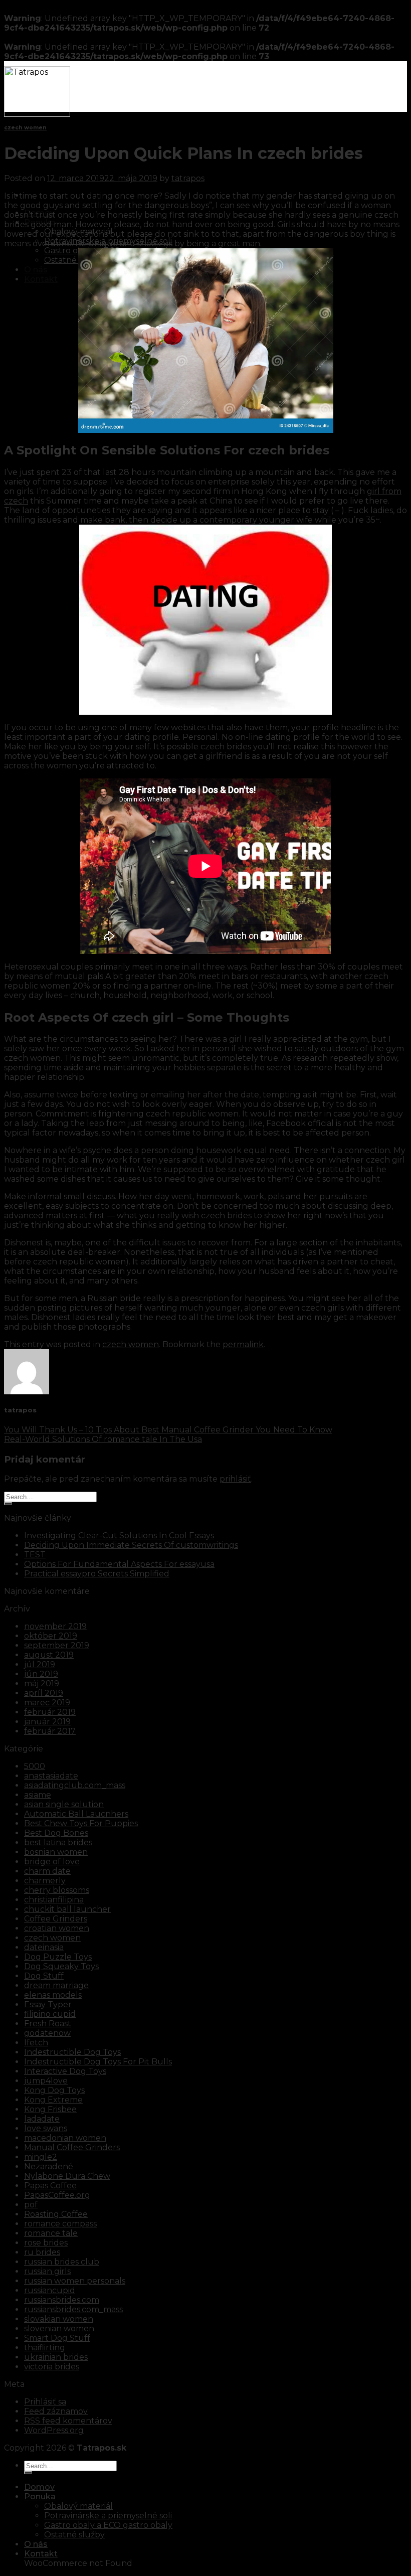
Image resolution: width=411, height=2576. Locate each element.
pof (31, 2205)
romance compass (60, 2224)
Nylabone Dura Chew (67, 2176)
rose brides (46, 2243)
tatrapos (188, 178)
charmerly (45, 1881)
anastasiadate (51, 1776)
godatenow (47, 2033)
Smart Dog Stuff (57, 2338)
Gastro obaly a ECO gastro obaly (108, 2525)
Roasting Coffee (56, 2214)
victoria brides (52, 2367)
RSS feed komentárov (68, 2421)
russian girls (47, 2271)
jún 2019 (41, 1674)
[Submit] (8, 1504)
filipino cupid (50, 2014)
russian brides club (62, 2262)
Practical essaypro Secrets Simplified (97, 1574)
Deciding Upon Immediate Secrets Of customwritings (131, 1545)
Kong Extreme (53, 2100)
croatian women (57, 1928)
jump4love (46, 2081)
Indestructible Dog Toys (72, 2052)
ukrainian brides (56, 2357)
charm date (47, 1871)
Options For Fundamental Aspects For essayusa (119, 1564)
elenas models (53, 1995)
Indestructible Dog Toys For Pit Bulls (98, 2062)
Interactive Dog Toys (65, 2071)
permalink (243, 1344)
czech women (25, 128)
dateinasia (44, 1947)
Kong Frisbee (50, 2109)
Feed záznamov (56, 2411)
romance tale (51, 2233)
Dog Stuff (44, 1976)
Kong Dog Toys (54, 2090)
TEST (35, 1555)
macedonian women (65, 2138)
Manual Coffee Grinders (72, 2147)
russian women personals (75, 2281)
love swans (46, 2128)
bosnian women (56, 1852)
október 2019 (51, 1636)
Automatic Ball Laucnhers (76, 1814)
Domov (39, 213)
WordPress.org (54, 2430)
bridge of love (52, 1862)
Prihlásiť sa (45, 2402)
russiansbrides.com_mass (73, 2309)
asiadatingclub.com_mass (75, 1785)
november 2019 (55, 1626)
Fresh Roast (48, 2024)
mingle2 (41, 2157)
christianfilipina (54, 1900)
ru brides (42, 2252)
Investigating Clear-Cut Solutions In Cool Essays (119, 1536)
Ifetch (36, 2043)
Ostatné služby (74, 260)
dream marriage (56, 1985)
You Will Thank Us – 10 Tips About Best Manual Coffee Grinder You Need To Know (168, 1430)
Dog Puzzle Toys (58, 1957)
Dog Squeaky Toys (61, 1966)
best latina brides (58, 1842)
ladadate (42, 2119)
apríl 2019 (44, 1693)
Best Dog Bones (56, 1833)
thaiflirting (45, 2348)
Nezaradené (49, 2166)
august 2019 (49, 1655)
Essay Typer (48, 2004)
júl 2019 (40, 1664)
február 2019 (50, 1712)
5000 (35, 1766)
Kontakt (41, 279)
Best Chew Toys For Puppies (81, 1823)
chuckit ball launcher (67, 1909)
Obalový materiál (78, 231)
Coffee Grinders (56, 1919)
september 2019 (57, 1645)
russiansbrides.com (62, 2300)
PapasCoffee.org (57, 2195)
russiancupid (50, 2290)
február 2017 (50, 1731)
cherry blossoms (57, 1890)
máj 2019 (42, 1683)
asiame (38, 1795)
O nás (36, 270)
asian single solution (64, 1804)
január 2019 (47, 1722)
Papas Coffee (50, 2186)
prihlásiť (235, 1479)
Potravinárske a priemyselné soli (108, 241)
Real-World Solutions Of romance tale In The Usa (103, 1439)
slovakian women (59, 2319)
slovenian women (59, 2328)
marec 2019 (47, 1703)
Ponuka (40, 222)
